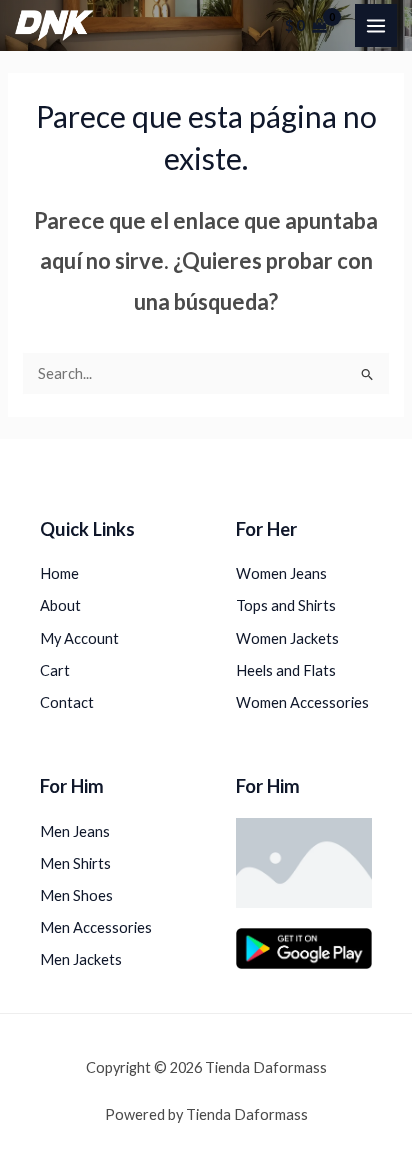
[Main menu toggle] (376, 25)
